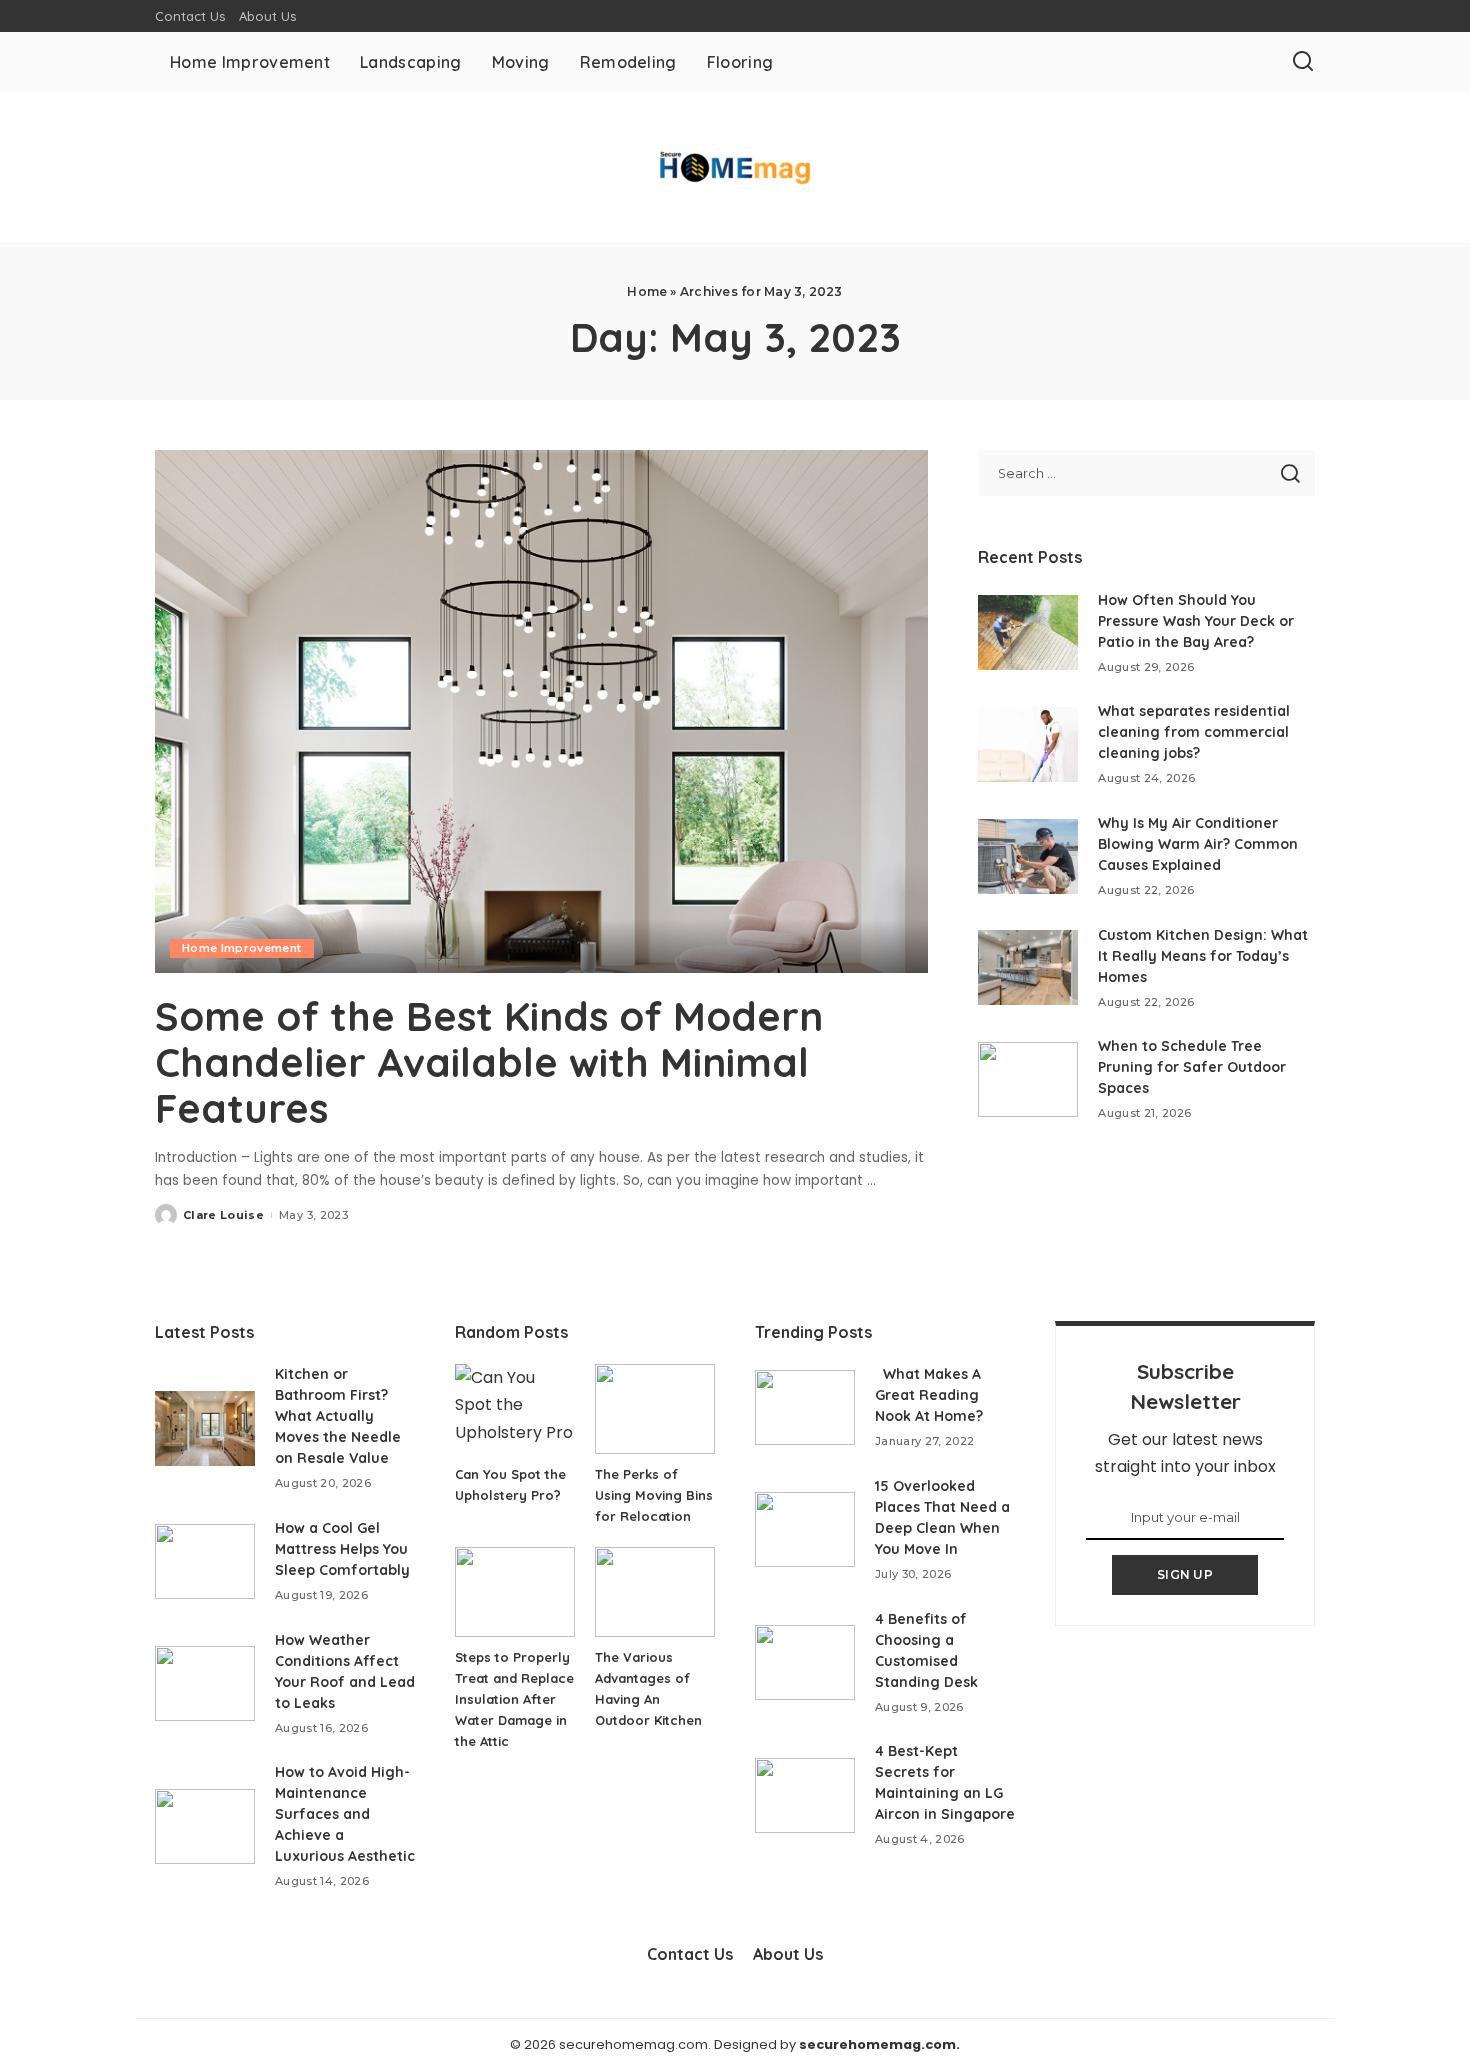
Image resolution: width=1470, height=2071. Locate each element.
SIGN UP (1185, 1574)
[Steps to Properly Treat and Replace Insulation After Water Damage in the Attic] (515, 1592)
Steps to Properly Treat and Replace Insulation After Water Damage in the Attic (514, 1699)
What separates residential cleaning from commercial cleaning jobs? (1194, 732)
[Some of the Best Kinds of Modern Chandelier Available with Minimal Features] (541, 711)
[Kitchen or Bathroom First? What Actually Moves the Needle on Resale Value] (205, 1428)
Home (647, 291)
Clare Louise (223, 1215)
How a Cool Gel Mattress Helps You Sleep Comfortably (342, 1549)
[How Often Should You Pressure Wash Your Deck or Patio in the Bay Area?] (1028, 632)
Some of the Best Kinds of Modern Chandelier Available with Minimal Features (489, 1062)
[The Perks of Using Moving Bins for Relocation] (655, 1409)
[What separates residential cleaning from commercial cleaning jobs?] (1028, 744)
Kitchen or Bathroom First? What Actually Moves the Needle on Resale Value (338, 1416)
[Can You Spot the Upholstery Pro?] (515, 1409)
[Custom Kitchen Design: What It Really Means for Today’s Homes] (1028, 967)
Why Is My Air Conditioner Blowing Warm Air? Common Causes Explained (1198, 844)
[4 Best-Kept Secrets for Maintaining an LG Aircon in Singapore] (805, 1795)
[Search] (1303, 62)
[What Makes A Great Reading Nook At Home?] (805, 1407)
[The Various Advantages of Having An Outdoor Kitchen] (655, 1592)
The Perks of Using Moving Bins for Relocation (654, 1495)
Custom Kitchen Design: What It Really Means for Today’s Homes (1203, 956)
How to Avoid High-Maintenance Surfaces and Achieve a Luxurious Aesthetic (345, 1814)
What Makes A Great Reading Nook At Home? (929, 1395)
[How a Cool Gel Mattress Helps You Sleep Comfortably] (205, 1561)
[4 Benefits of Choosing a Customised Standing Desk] (805, 1662)
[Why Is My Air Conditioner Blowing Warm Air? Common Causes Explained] (1028, 856)
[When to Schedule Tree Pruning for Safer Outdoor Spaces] (1028, 1079)
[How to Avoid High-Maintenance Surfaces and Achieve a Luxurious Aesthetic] (205, 1826)
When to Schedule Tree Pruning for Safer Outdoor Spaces (1192, 1067)
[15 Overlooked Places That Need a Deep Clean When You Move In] (805, 1529)
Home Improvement (242, 948)
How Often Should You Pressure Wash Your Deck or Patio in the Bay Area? (1196, 621)
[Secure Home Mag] (735, 167)
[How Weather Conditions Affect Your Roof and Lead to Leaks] (205, 1683)
